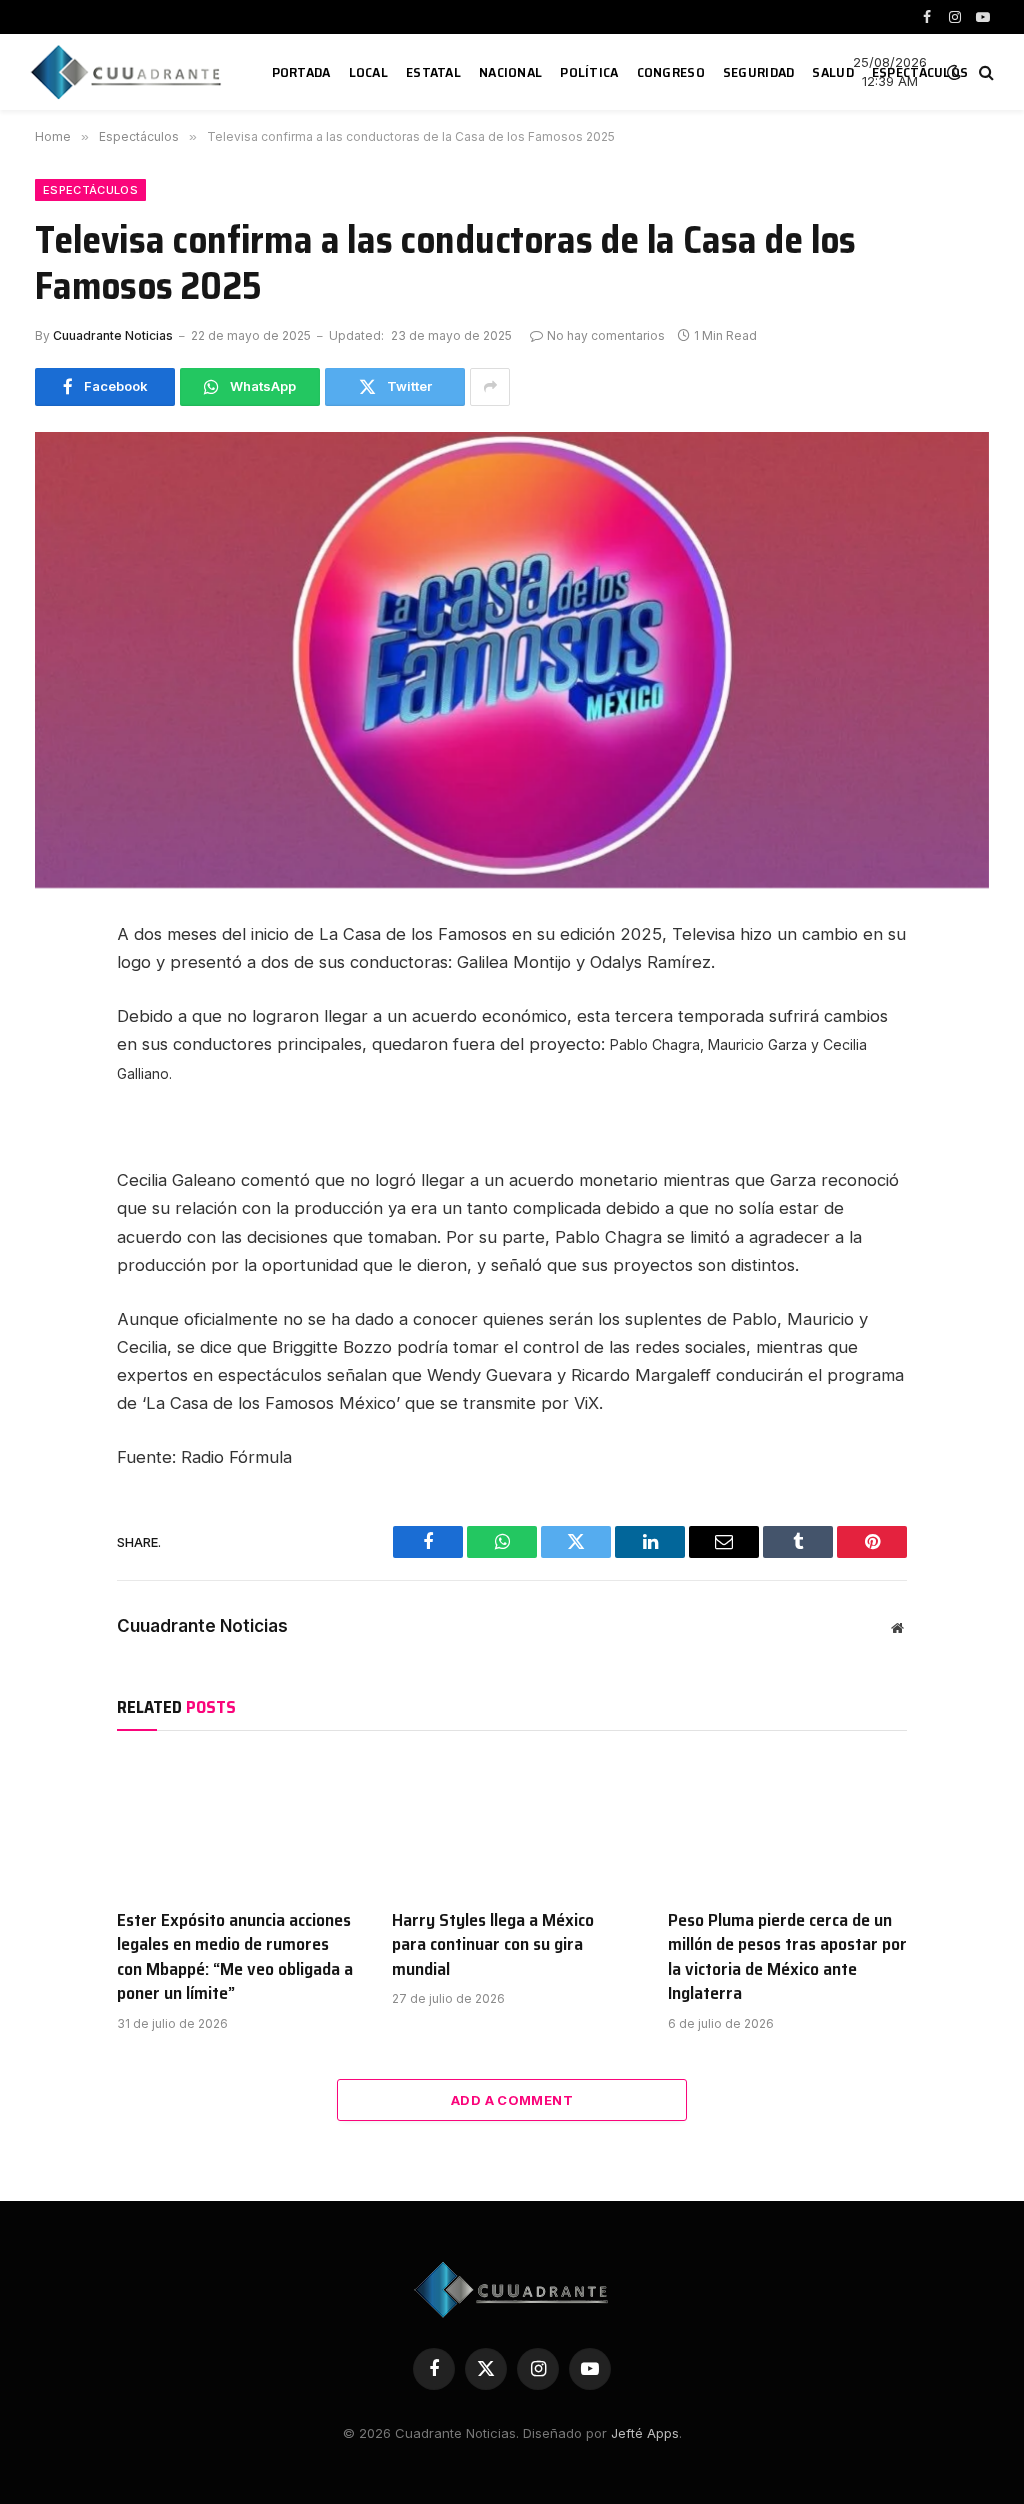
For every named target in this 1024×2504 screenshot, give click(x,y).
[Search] (984, 72)
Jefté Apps (645, 2433)
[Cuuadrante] (129, 72)
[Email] (57, 1167)
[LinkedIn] (57, 1077)
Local (368, 72)
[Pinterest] (57, 1122)
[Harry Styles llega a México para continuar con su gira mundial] (511, 1824)
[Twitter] (57, 1032)
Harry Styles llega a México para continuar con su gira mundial (493, 1944)
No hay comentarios (606, 335)
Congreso (671, 72)
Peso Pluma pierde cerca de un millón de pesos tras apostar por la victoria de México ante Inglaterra (787, 1957)
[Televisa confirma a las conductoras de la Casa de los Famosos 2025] (512, 660)
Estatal (433, 72)
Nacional (510, 72)
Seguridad (759, 72)
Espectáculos (920, 72)
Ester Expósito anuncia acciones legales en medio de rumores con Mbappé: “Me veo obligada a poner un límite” (235, 1957)
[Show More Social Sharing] (490, 387)
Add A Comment (512, 2100)
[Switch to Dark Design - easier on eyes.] (954, 72)
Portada (301, 72)
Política (589, 72)
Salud (832, 72)
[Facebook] (57, 987)
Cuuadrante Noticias (113, 335)
